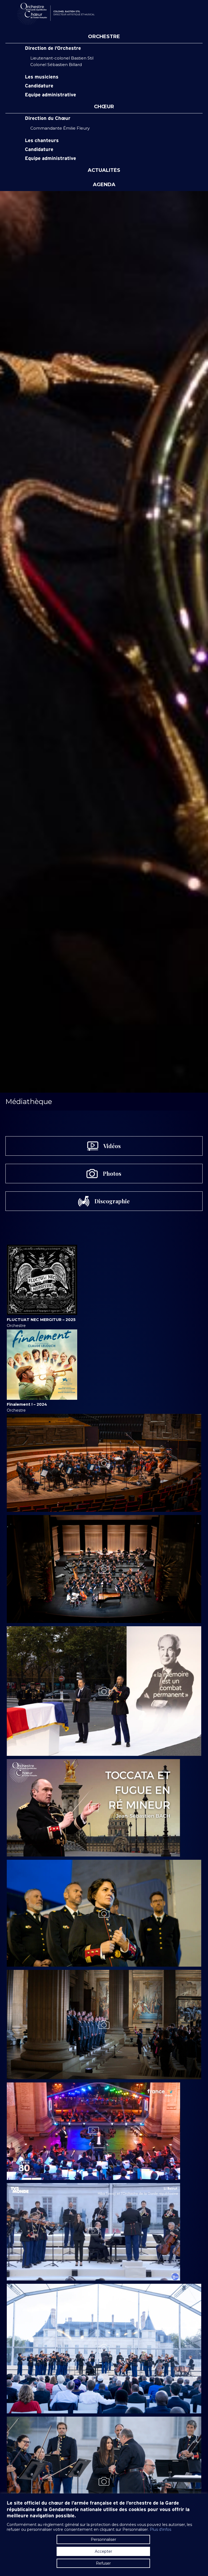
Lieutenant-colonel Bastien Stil (62, 58)
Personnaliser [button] (103, 2539)
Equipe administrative (51, 95)
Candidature (39, 86)
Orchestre (104, 37)
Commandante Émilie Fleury (60, 128)
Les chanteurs (42, 141)
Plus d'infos (160, 2529)
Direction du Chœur (48, 119)
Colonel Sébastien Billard (56, 65)
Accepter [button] (103, 2551)
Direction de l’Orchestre (53, 48)
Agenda (104, 185)
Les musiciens (42, 77)
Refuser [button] (103, 2563)
